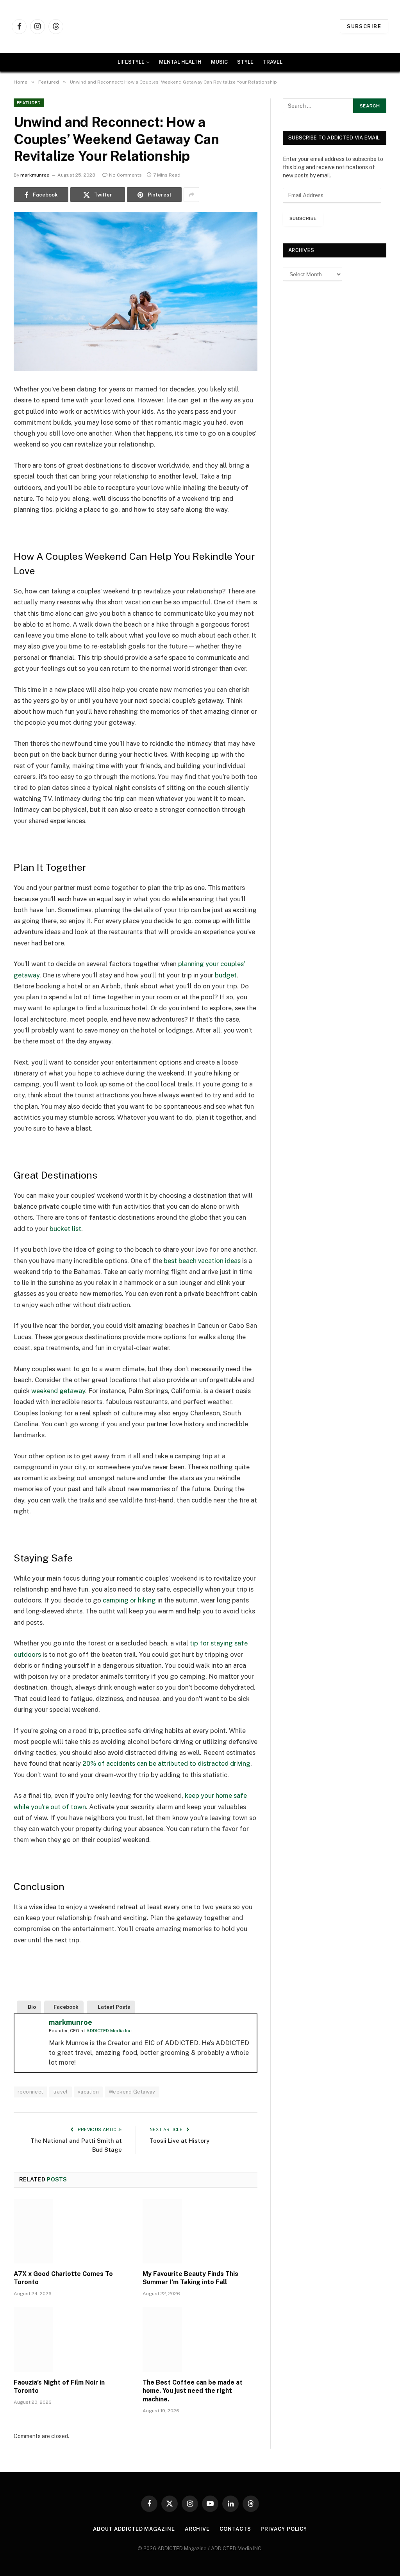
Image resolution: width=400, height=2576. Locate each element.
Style (245, 62)
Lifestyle (131, 62)
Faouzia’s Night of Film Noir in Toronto (59, 2387)
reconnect (30, 2092)
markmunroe (35, 175)
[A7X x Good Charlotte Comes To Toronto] (71, 2231)
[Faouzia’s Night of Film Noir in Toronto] (71, 2339)
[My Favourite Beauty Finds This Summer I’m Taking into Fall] (200, 2231)
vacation (88, 2092)
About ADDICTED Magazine (134, 2529)
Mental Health (180, 62)
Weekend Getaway (132, 2092)
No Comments (125, 175)
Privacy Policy (284, 2529)
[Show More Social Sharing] (191, 195)
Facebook (66, 2007)
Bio (32, 2007)
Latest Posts (114, 2007)
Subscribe (364, 26)
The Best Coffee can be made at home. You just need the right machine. (193, 2391)
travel (61, 2092)
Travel (273, 62)
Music (219, 62)
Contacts (235, 2529)
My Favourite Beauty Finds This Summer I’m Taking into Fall (190, 2278)
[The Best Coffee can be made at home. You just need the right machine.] (200, 2339)
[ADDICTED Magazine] (204, 26)
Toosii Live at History (182, 2141)
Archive (197, 2529)
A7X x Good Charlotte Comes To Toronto (63, 2278)
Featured (29, 103)
